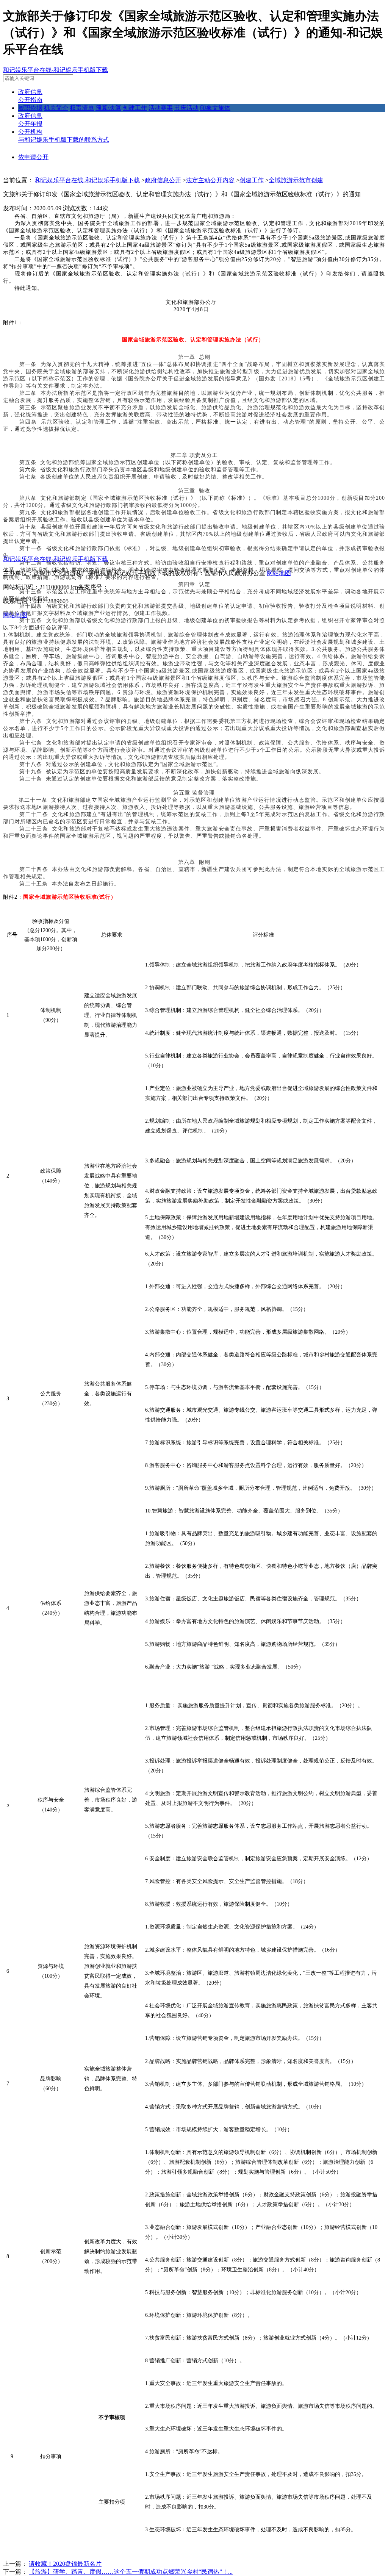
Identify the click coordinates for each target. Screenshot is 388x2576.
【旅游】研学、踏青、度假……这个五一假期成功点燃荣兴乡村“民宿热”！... (131, 2572)
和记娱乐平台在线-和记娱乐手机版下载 (56, 70)
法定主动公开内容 (210, 180)
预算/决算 (108, 108)
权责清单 (82, 108)
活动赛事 (161, 108)
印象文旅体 (215, 108)
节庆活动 (186, 108)
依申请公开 (33, 157)
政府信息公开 (163, 180)
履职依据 (30, 108)
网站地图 (279, 573)
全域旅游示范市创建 (296, 180)
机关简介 (56, 108)
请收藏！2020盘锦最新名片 (65, 2564)
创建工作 (135, 108)
